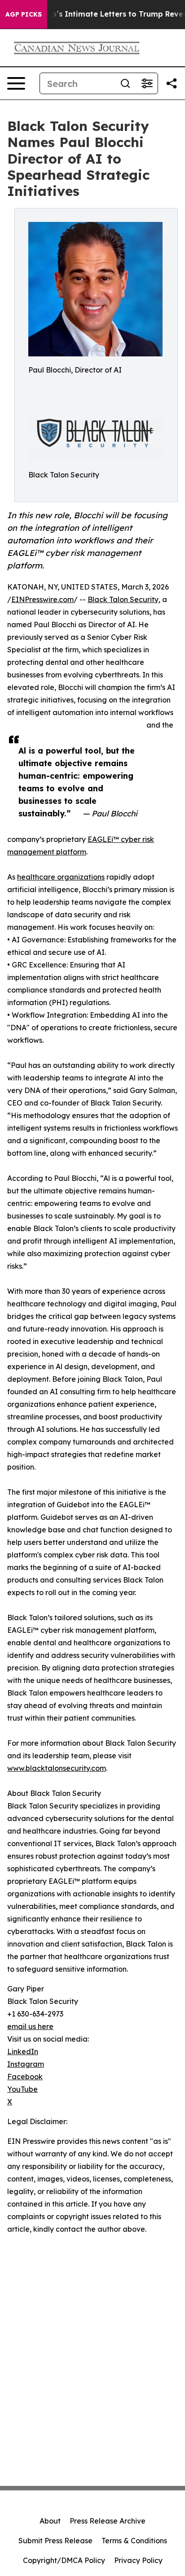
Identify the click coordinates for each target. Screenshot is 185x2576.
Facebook (25, 2077)
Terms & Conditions (134, 2541)
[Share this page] (172, 83)
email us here (30, 2026)
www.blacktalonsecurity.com (57, 1768)
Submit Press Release (55, 2541)
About (50, 2521)
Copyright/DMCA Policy (64, 2560)
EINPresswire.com (42, 599)
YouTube (22, 2089)
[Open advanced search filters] (147, 83)
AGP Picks (24, 14)
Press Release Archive (108, 2521)
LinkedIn (23, 2051)
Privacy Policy (138, 2560)
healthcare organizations (61, 877)
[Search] (125, 83)
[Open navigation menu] (16, 83)
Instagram (26, 2064)
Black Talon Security (123, 599)
